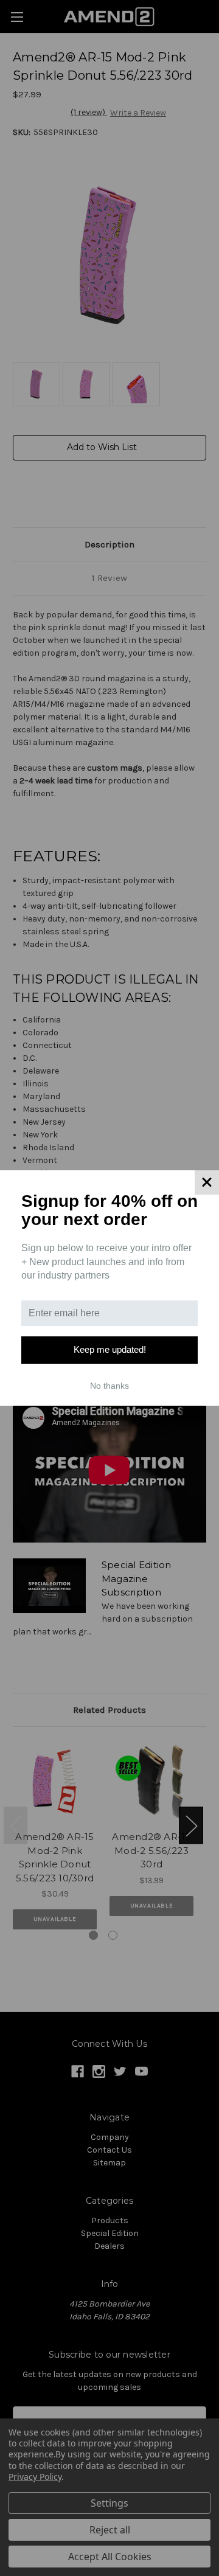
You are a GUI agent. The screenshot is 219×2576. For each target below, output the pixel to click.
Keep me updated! (110, 1349)
